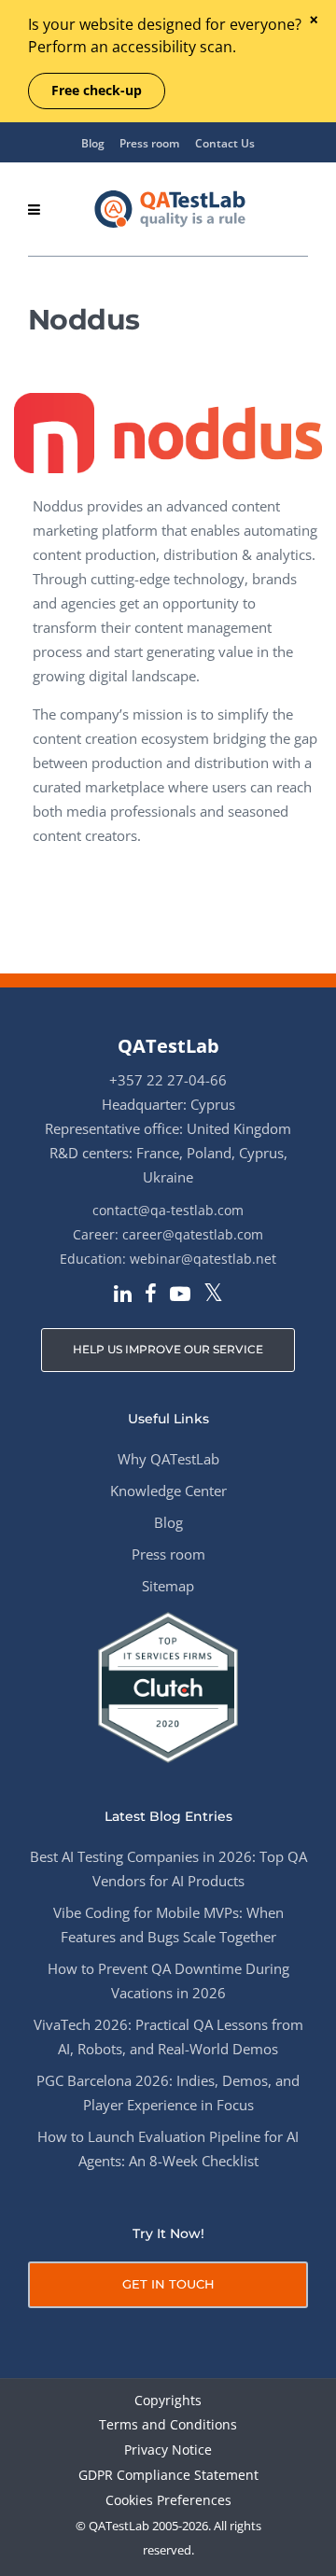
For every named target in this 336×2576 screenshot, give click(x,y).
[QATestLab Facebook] (151, 1295)
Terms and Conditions (168, 2425)
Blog (93, 143)
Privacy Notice (168, 2450)
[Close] (313, 21)
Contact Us (225, 143)
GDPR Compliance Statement (168, 2476)
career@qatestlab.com (193, 1234)
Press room (149, 143)
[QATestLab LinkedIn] (123, 1295)
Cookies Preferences (168, 2501)
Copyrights (168, 2401)
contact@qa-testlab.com (168, 1210)
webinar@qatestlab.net (203, 1259)
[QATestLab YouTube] (180, 1295)
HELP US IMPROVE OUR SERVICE (168, 1349)
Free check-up (97, 90)
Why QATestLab (168, 1459)
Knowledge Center (168, 1491)
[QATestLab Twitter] (213, 1294)
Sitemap (168, 1586)
